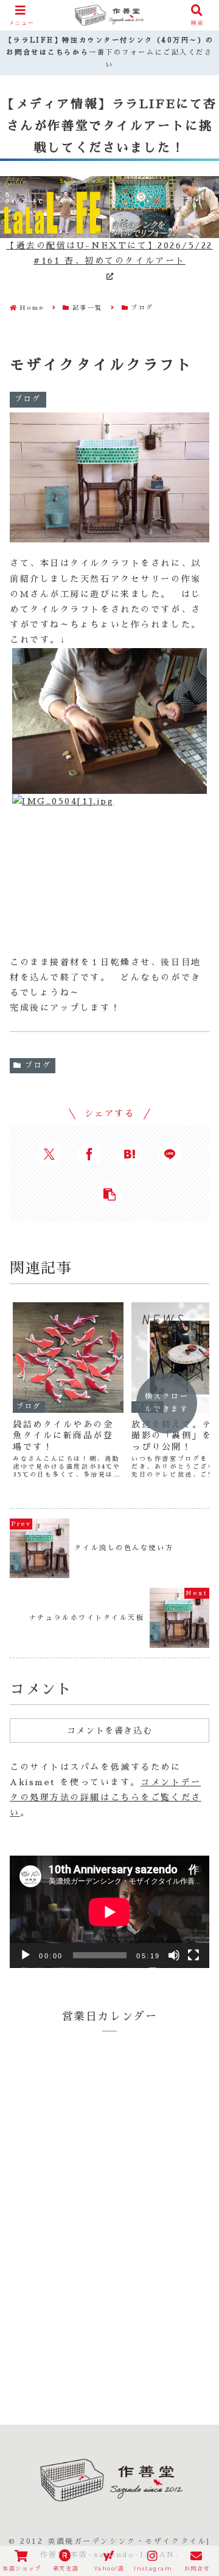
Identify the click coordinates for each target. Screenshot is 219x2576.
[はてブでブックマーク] (130, 1154)
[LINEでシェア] (170, 1154)
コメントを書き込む (109, 1730)
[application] (109, 1912)
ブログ (38, 1065)
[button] (109, 1194)
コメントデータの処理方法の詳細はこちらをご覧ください (106, 1797)
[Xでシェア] (49, 1154)
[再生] (26, 1955)
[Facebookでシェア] (89, 1154)
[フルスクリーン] (193, 1955)
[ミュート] (174, 1955)
